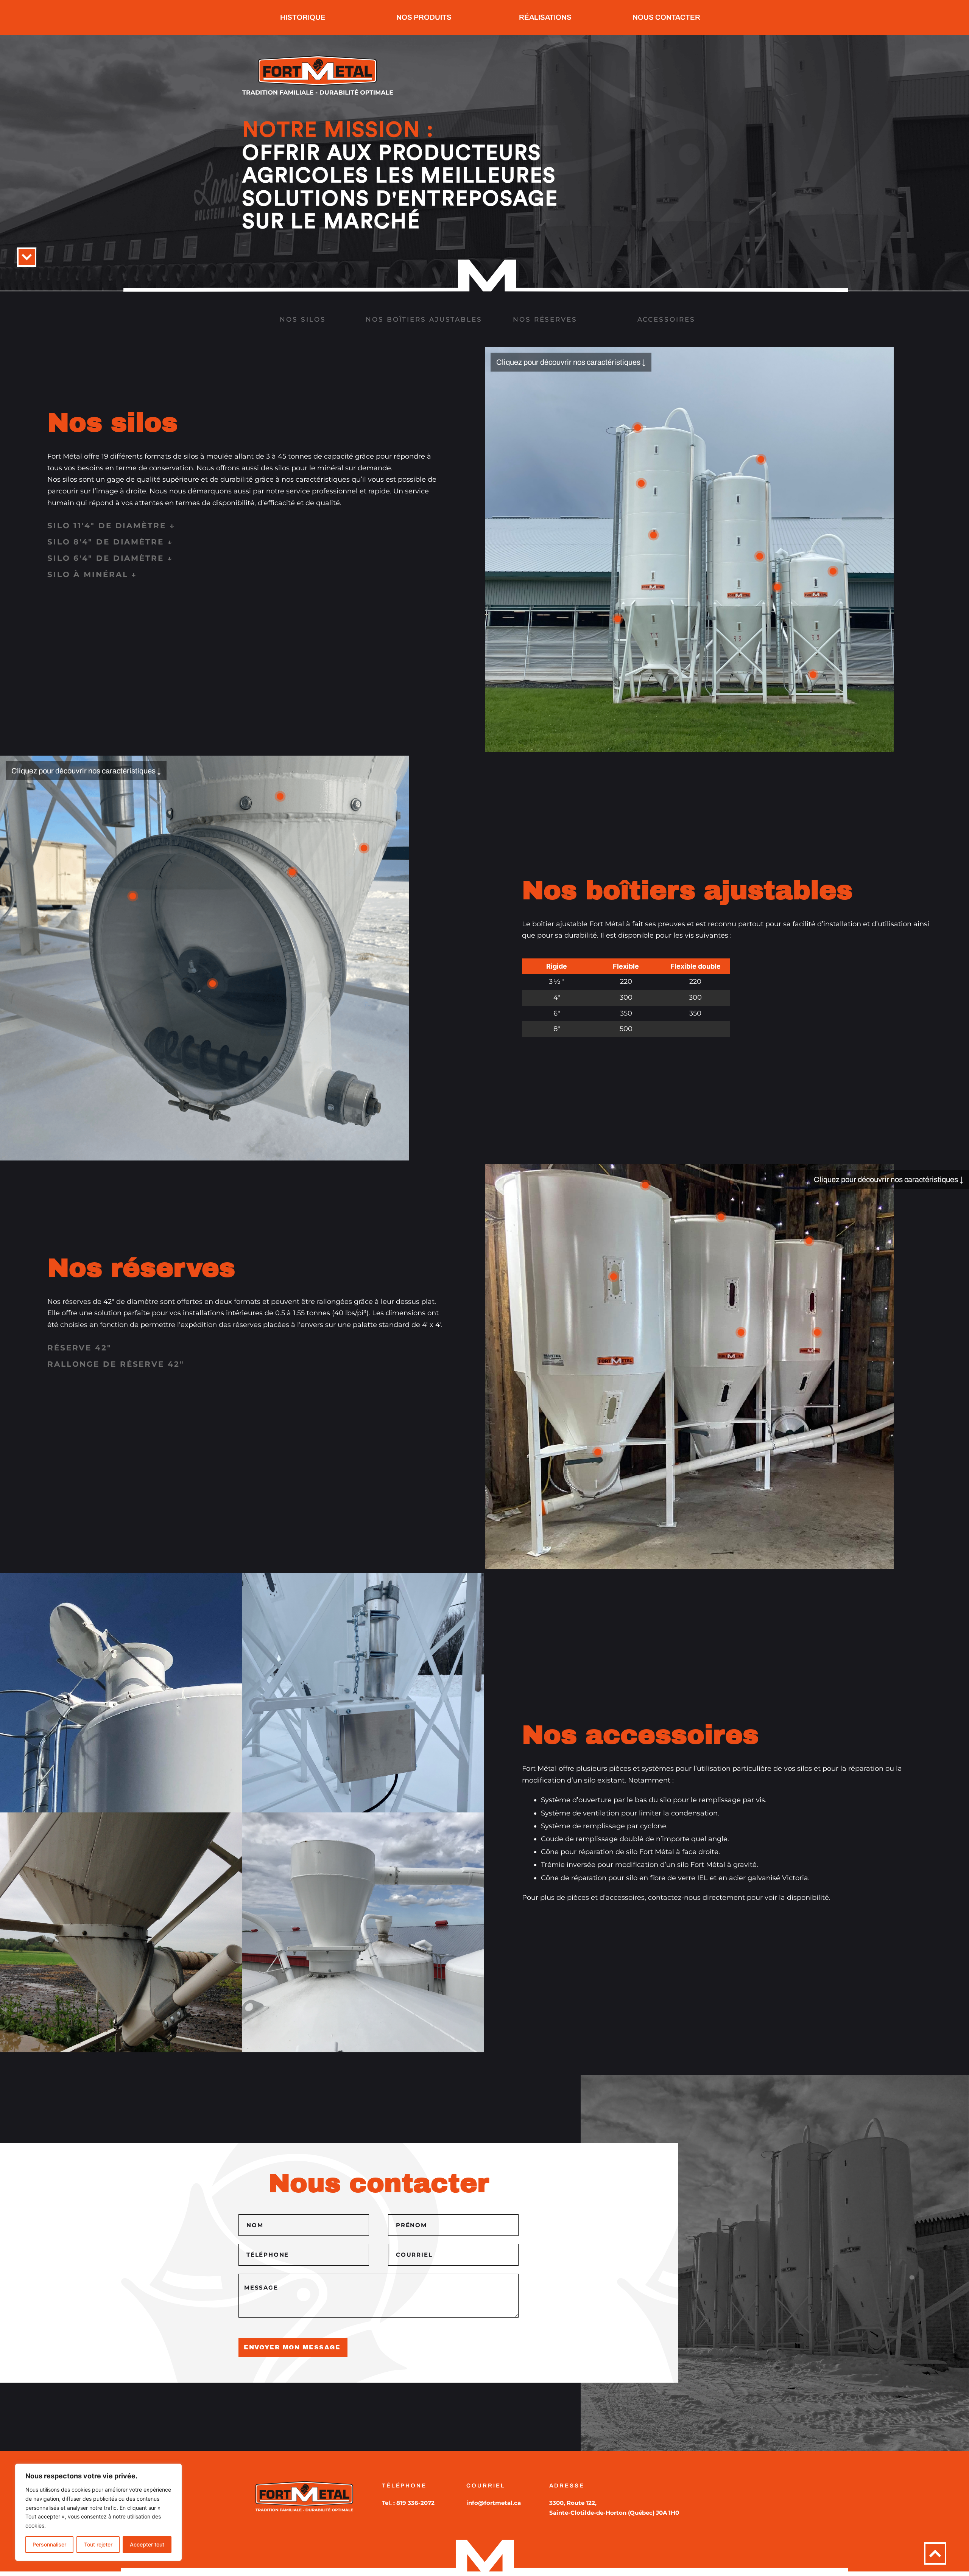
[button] (247, 530)
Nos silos (303, 319)
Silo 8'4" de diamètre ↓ (110, 542)
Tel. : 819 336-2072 (408, 2503)
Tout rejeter (98, 2544)
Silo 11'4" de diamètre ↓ (111, 526)
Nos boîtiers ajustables (424, 319)
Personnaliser (49, 2544)
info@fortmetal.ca (494, 2503)
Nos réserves (545, 319)
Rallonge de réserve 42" (116, 1364)
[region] (98, 2512)
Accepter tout (147, 2544)
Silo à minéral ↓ (92, 574)
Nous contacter (666, 17)
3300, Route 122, (574, 2503)
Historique (303, 17)
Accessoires (666, 319)
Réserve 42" (79, 1348)
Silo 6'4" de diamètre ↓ (110, 558)
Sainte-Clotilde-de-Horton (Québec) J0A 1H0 (614, 2513)
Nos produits (424, 17)
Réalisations (545, 17)
